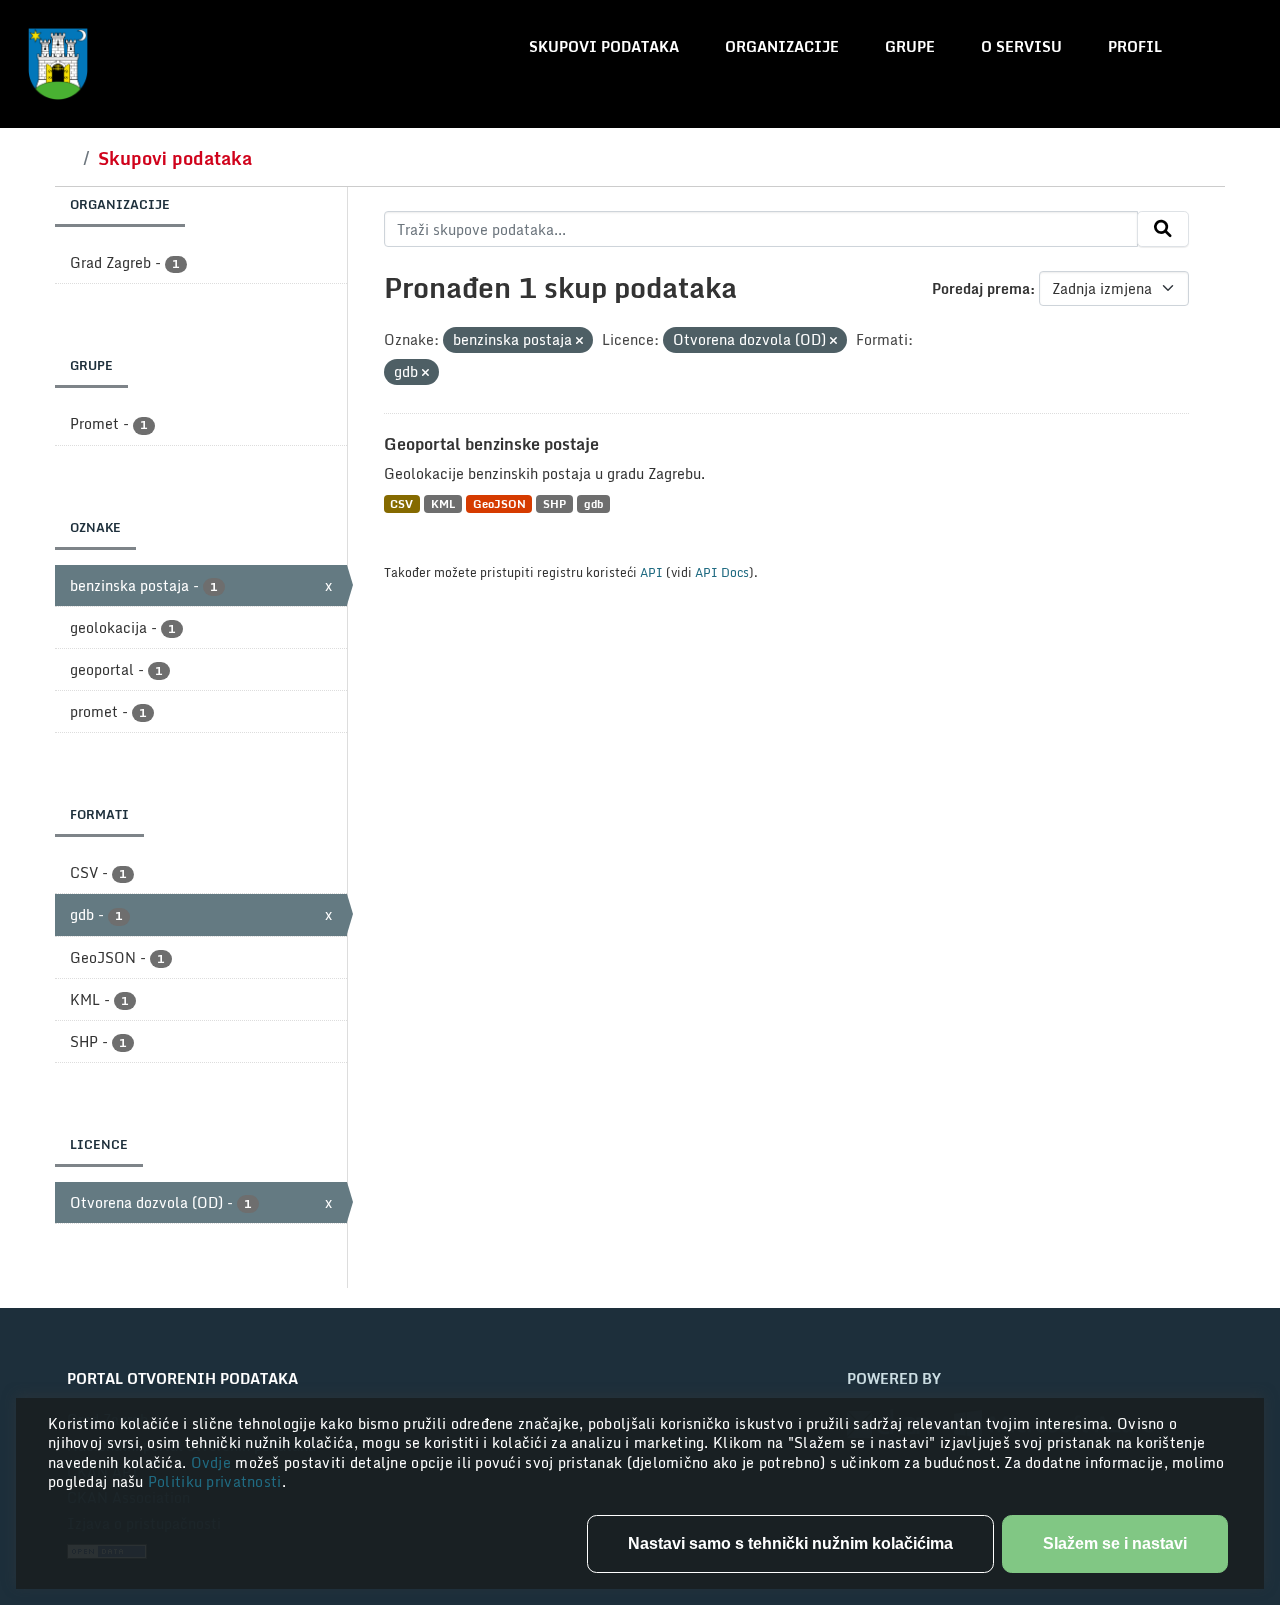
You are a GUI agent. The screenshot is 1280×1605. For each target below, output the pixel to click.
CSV (401, 503)
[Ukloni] (579, 341)
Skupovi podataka (604, 46)
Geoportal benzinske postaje (491, 444)
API (651, 572)
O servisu (1021, 46)
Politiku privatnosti (215, 1481)
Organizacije (782, 46)
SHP (554, 503)
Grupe (910, 46)
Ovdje (213, 1462)
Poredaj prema (981, 288)
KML (443, 503)
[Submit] (1163, 229)
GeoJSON (499, 503)
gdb (593, 503)
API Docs (722, 572)
